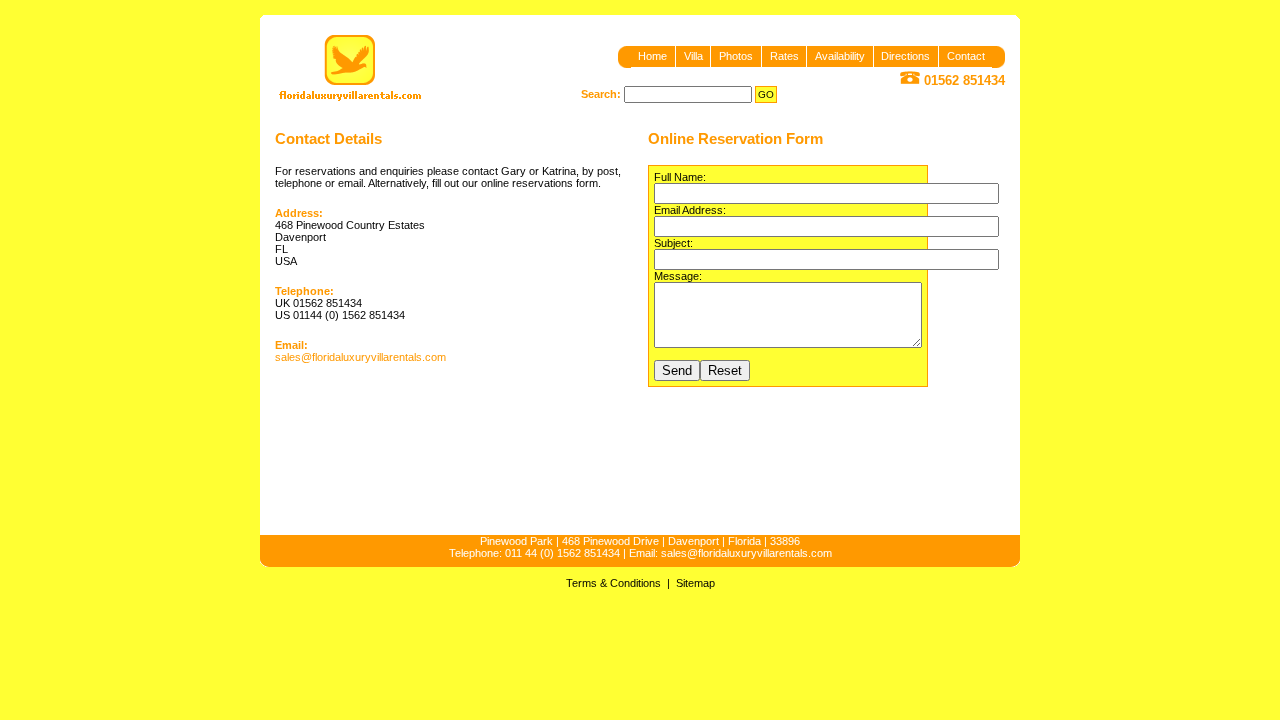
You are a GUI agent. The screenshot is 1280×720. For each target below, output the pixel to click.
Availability (840, 56)
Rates (784, 56)
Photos (736, 56)
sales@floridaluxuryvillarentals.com (360, 357)
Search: (601, 94)
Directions (905, 56)
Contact (966, 56)
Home (652, 56)
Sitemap (695, 583)
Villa (693, 56)
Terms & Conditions (613, 583)
